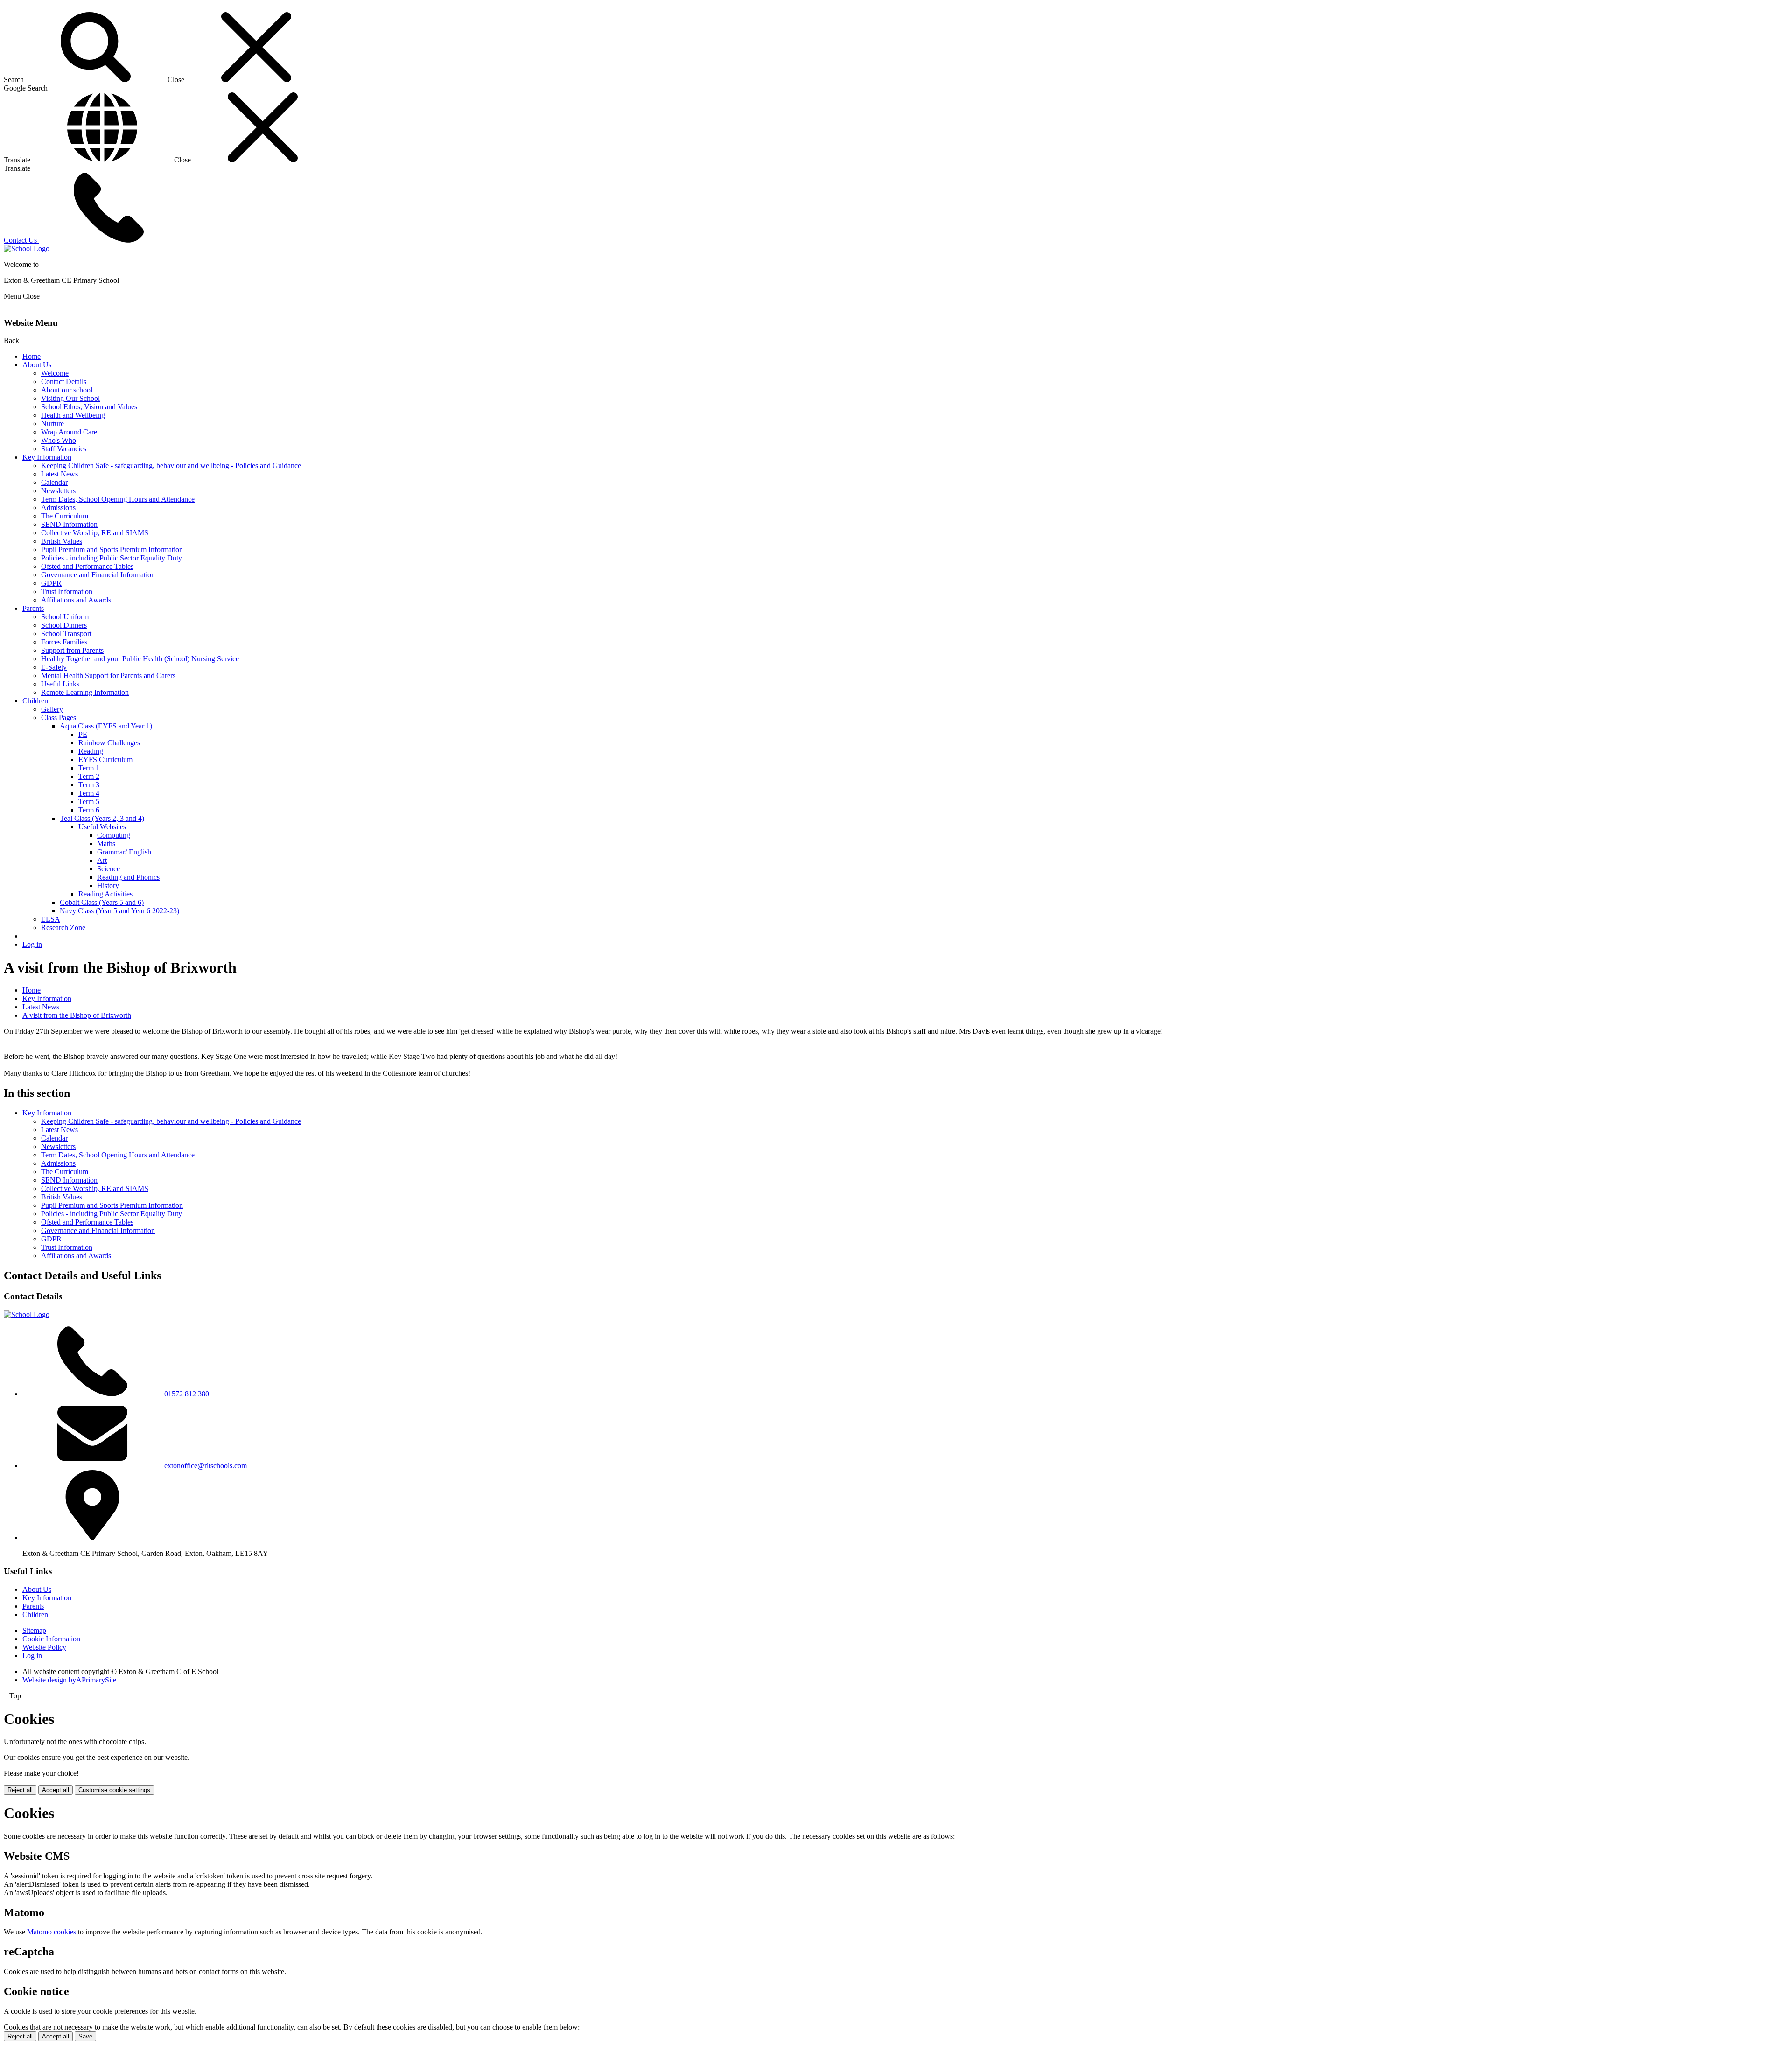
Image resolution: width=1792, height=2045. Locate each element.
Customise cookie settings (114, 1790)
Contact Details (64, 382)
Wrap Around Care (69, 432)
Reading (91, 751)
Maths (106, 844)
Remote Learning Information (85, 692)
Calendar (54, 482)
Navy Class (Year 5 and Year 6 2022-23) (119, 911)
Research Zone (63, 928)
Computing (114, 835)
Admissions (58, 508)
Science (108, 869)
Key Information (47, 457)
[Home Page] (27, 249)
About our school (67, 390)
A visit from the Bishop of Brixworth (77, 1015)
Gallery (52, 709)
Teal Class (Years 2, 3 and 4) (102, 818)
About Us (37, 365)
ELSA (51, 919)
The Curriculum (65, 516)
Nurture (52, 424)
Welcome (55, 373)
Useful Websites (102, 827)
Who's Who (59, 440)
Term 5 (89, 802)
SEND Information (69, 524)
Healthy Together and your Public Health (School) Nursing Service (140, 659)
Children (35, 701)
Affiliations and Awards (76, 600)
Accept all (56, 1790)
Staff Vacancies (64, 449)
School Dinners (64, 625)
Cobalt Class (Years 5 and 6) (102, 902)
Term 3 (89, 785)
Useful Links (60, 684)
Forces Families (64, 642)
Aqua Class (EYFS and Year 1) (106, 726)
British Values (62, 541)
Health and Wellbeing (73, 415)
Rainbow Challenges (109, 743)
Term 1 (89, 768)
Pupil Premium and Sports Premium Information (112, 550)
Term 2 (89, 776)
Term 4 (89, 793)
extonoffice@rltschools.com (206, 1466)
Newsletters (58, 491)
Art (102, 860)
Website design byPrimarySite (69, 1680)
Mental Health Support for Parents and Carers (108, 676)
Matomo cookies (52, 1932)
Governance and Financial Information (98, 575)
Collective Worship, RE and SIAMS (95, 533)
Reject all (20, 1790)
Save (85, 2036)
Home (31, 356)
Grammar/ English (124, 852)
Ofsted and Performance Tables (87, 566)
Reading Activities (105, 894)
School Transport (66, 634)
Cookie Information (51, 1639)
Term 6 (89, 810)
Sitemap (34, 1630)
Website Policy (44, 1647)
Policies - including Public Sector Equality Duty (112, 558)
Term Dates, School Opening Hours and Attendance (118, 499)
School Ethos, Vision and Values (89, 407)
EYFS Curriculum (105, 760)
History (108, 886)
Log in (32, 944)
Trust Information (67, 592)
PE (83, 734)
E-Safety (54, 667)
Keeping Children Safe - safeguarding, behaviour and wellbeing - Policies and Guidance (171, 466)
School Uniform (65, 617)
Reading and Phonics (128, 877)
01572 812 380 (187, 1394)
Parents (33, 608)
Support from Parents (72, 650)
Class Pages (59, 718)
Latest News (59, 474)
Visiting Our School (70, 398)
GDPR (51, 583)
